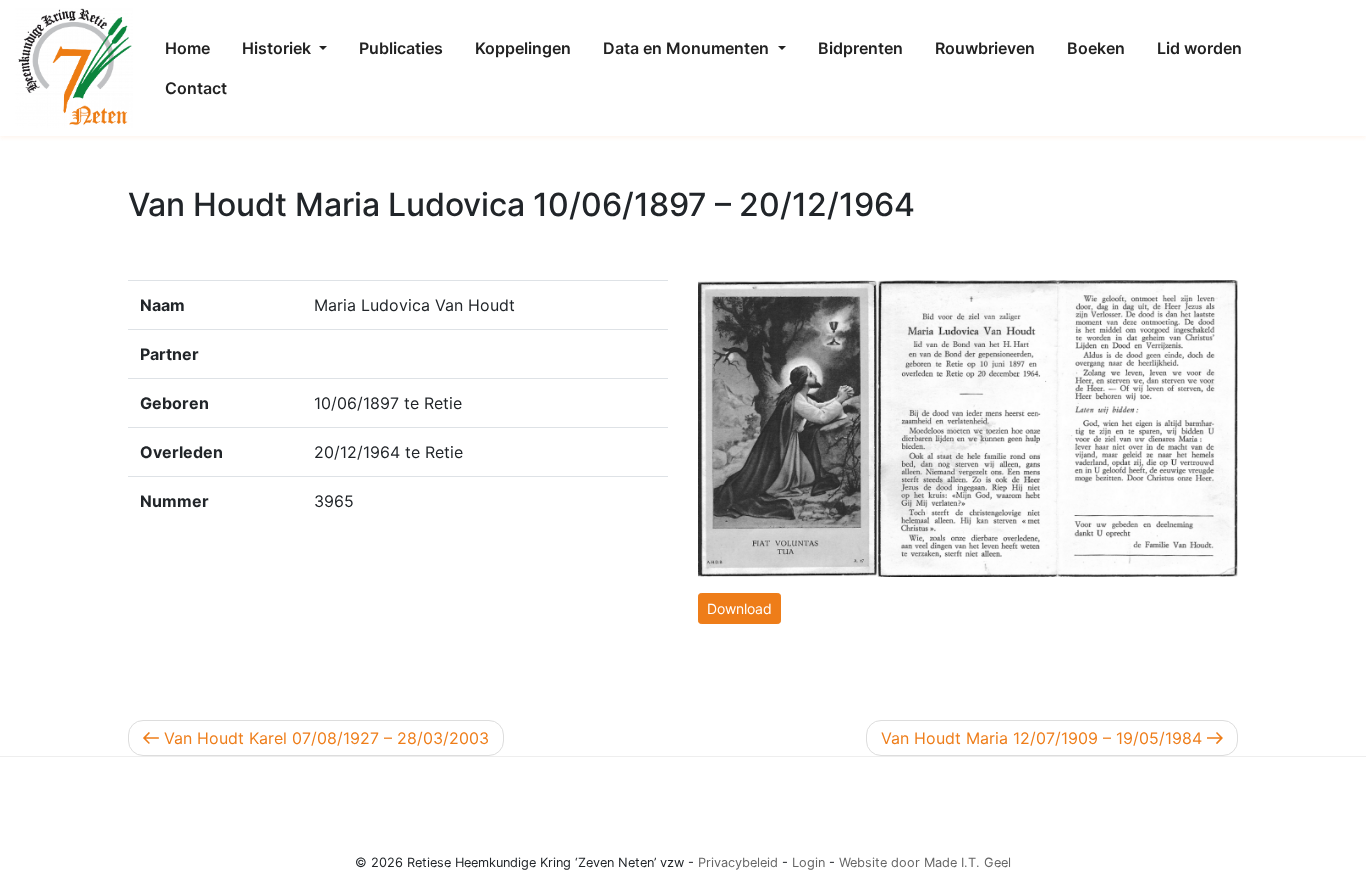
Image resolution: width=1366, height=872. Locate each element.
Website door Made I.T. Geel (925, 862)
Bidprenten (860, 48)
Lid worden (1199, 48)
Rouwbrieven (985, 48)
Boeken (1096, 48)
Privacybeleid (738, 862)
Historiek (278, 48)
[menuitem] (187, 48)
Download (739, 608)
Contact (196, 88)
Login (808, 862)
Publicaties (401, 48)
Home (187, 48)
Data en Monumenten (688, 48)
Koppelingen (523, 48)
